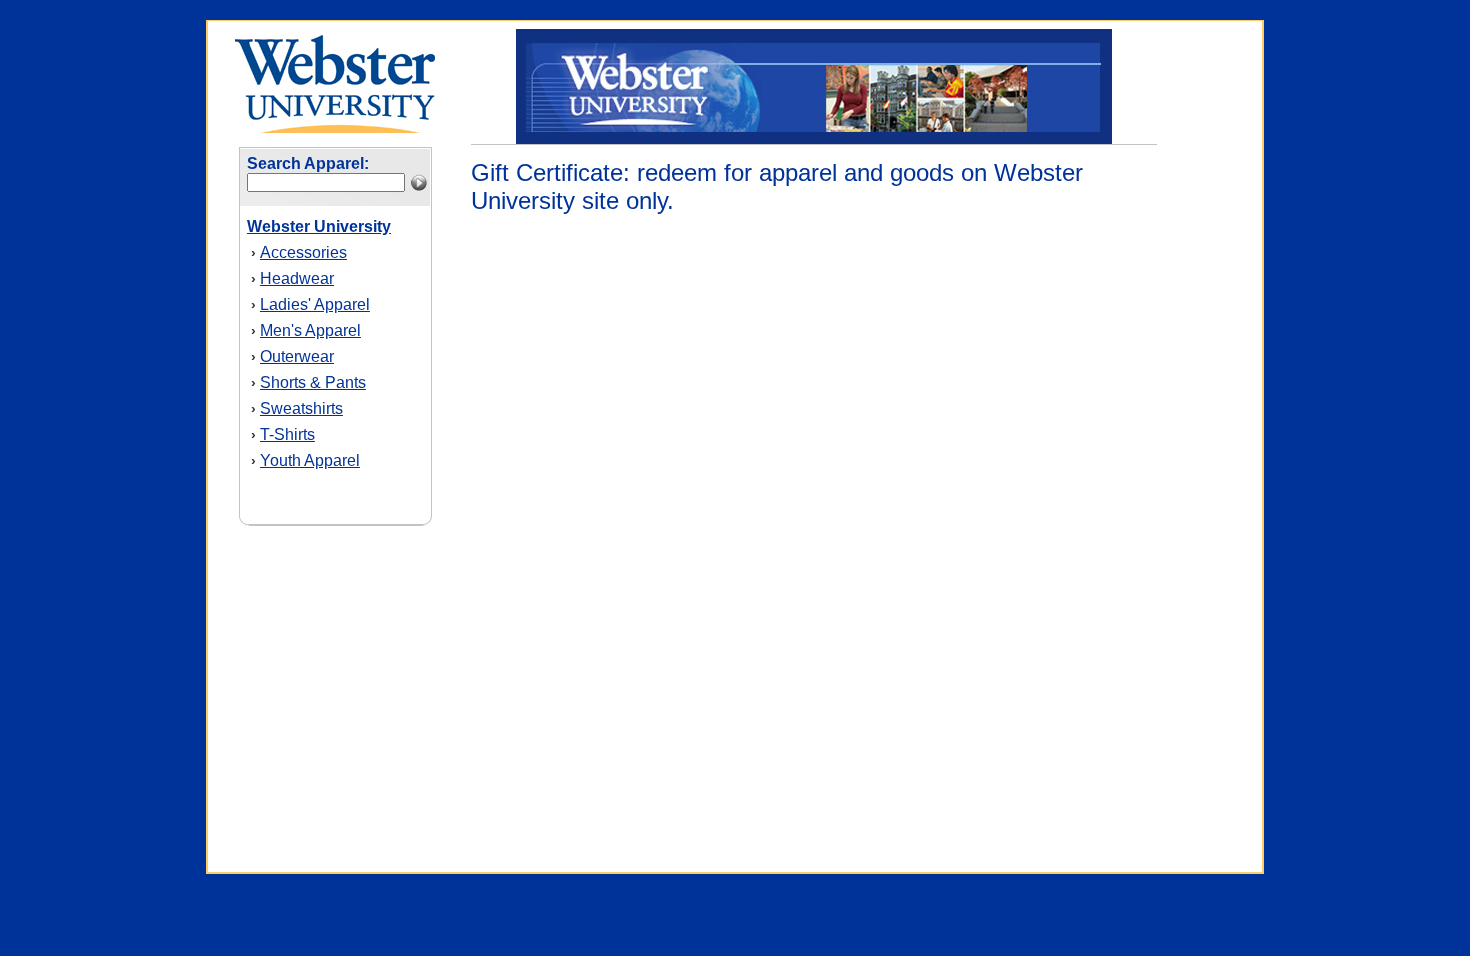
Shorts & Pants (313, 382)
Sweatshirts (301, 408)
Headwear (297, 278)
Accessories (303, 252)
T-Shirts (287, 434)
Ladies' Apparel (315, 304)
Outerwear (297, 356)
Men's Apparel (310, 330)
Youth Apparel (310, 460)
